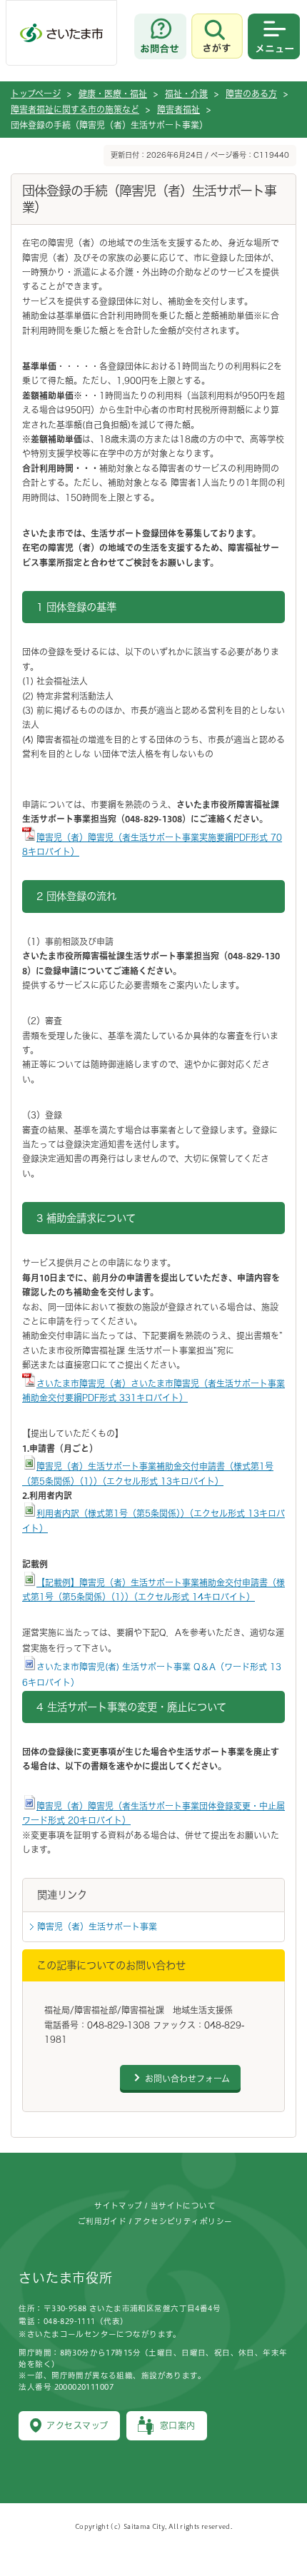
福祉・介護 (186, 94)
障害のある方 (251, 94)
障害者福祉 (178, 109)
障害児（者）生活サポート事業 (97, 1926)
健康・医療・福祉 (113, 94)
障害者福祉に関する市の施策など (75, 109)
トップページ (36, 94)
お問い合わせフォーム (187, 2079)
